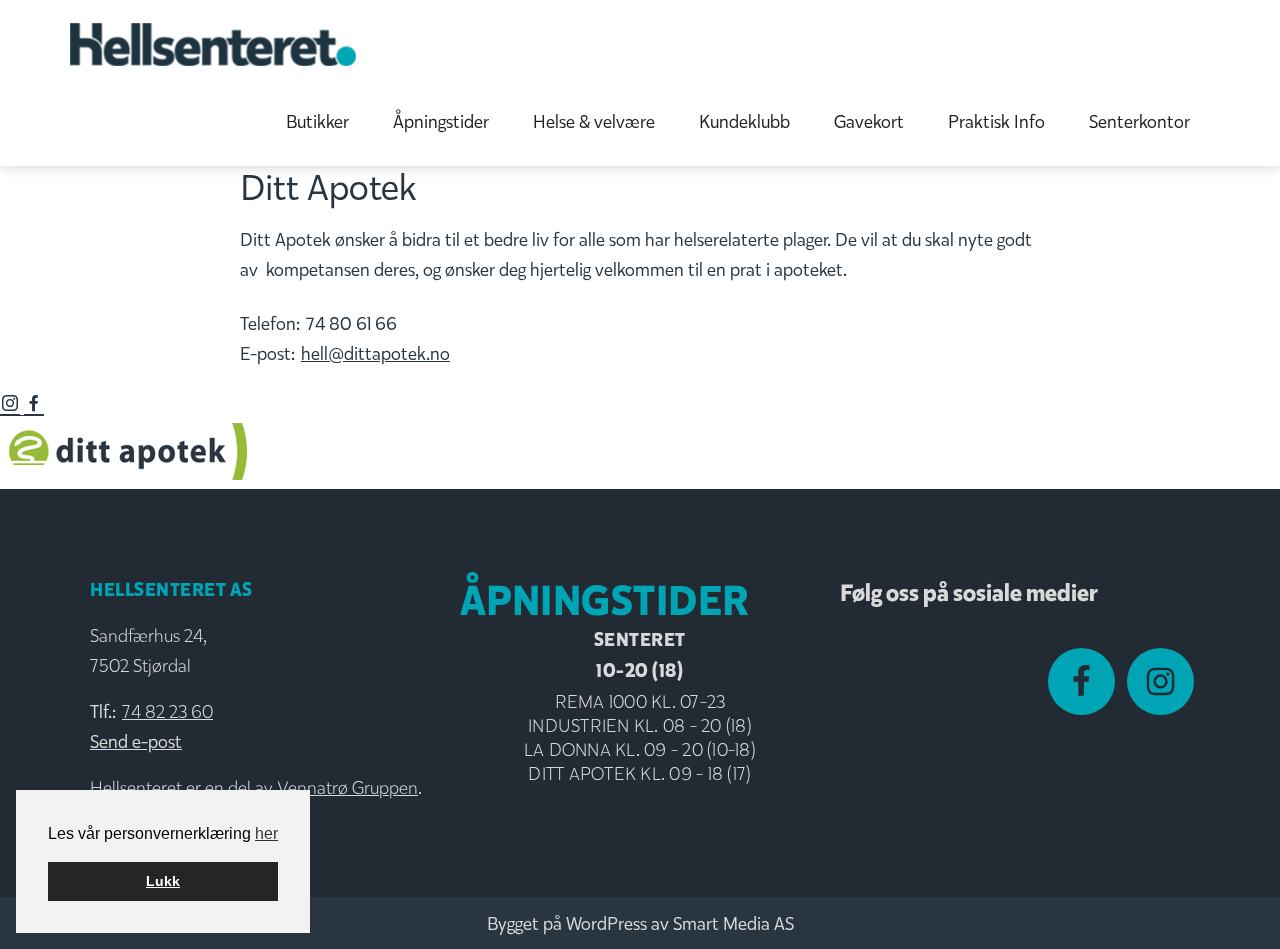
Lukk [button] (163, 881)
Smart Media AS (733, 923)
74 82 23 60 (167, 712)
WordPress (606, 923)
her (266, 833)
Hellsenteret (213, 44)
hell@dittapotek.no (375, 353)
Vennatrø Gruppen (347, 788)
